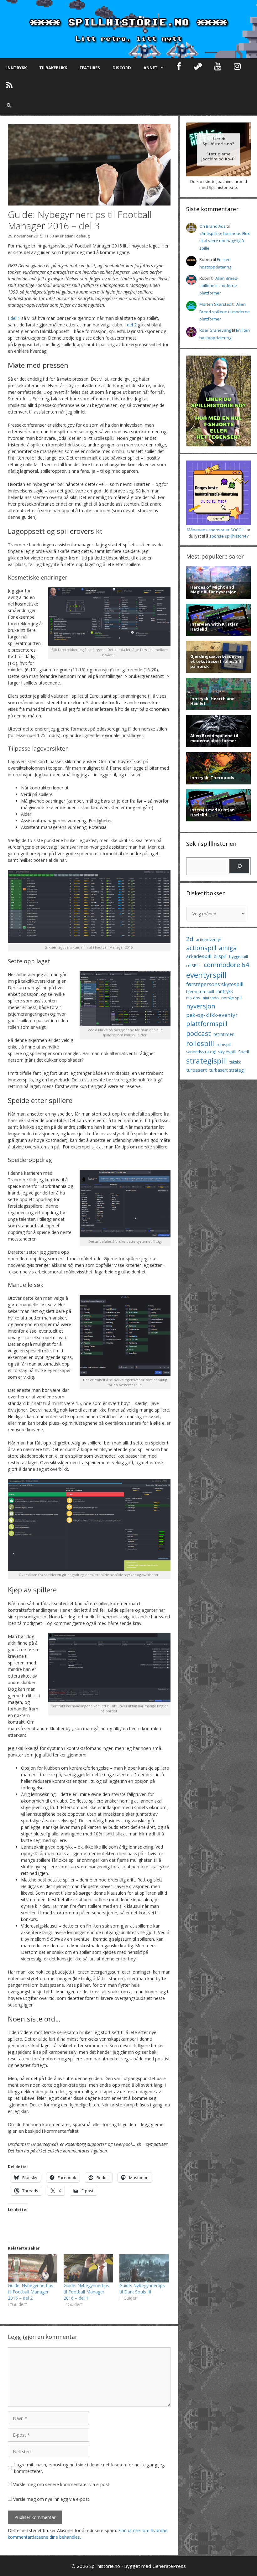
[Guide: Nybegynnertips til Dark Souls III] (144, 2268)
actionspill (201, 948)
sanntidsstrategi (201, 1052)
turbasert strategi (227, 1070)
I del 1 (14, 318)
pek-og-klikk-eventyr (212, 1015)
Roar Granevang (215, 330)
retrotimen (224, 1034)
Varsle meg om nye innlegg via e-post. (52, 2499)
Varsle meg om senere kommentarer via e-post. (62, 2484)
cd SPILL (194, 965)
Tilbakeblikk (53, 68)
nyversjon (201, 1006)
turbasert (197, 1070)
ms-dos (193, 998)
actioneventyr (209, 940)
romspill (224, 1044)
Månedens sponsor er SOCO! (215, 530)
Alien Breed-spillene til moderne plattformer (219, 286)
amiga (228, 948)
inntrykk (225, 991)
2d (190, 939)
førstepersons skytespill (215, 984)
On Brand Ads (212, 226)
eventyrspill (206, 975)
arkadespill (199, 956)
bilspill (220, 956)
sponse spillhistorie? (229, 536)
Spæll (244, 1052)
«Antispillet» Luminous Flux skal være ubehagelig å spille (225, 241)
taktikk (235, 1062)
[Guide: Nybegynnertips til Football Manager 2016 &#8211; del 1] (88, 2268)
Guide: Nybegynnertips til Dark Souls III (142, 2289)
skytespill (227, 1052)
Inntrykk (16, 68)
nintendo (211, 998)
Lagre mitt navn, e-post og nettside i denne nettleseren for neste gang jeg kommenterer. (89, 2468)
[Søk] (239, 866)
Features (90, 68)
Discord (122, 68)
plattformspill (207, 1023)
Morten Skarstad (215, 304)
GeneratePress (169, 2566)
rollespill (200, 1043)
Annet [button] (151, 68)
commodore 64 (226, 965)
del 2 (132, 325)
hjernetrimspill (200, 991)
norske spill (232, 998)
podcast (199, 1033)
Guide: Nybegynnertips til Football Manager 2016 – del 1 (86, 2292)
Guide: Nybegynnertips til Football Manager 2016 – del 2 (31, 2292)
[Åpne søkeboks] (9, 105)
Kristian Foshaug (75, 236)
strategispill (207, 1061)
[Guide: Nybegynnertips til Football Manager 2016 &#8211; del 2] (33, 2268)
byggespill (239, 956)
